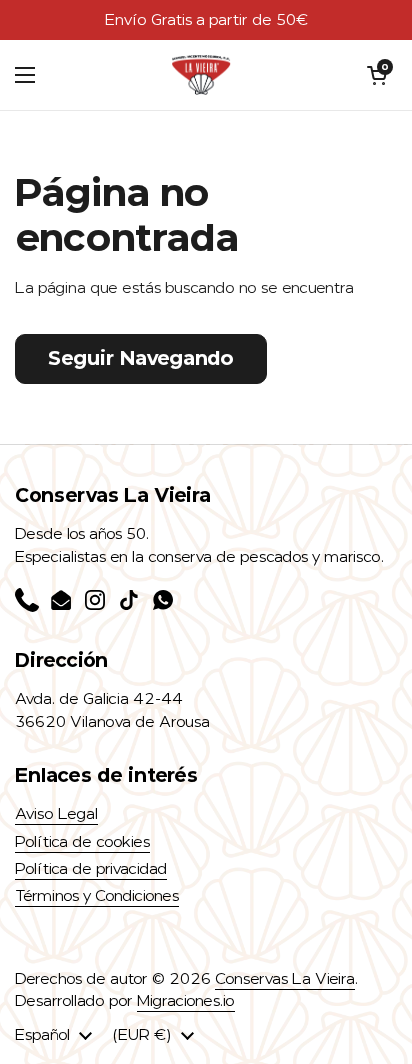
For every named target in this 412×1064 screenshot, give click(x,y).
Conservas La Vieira (285, 979)
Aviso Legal (56, 814)
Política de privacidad (91, 869)
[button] (377, 75)
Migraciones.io (186, 1001)
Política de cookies (82, 842)
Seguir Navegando (141, 358)
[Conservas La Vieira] (201, 75)
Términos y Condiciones (97, 896)
